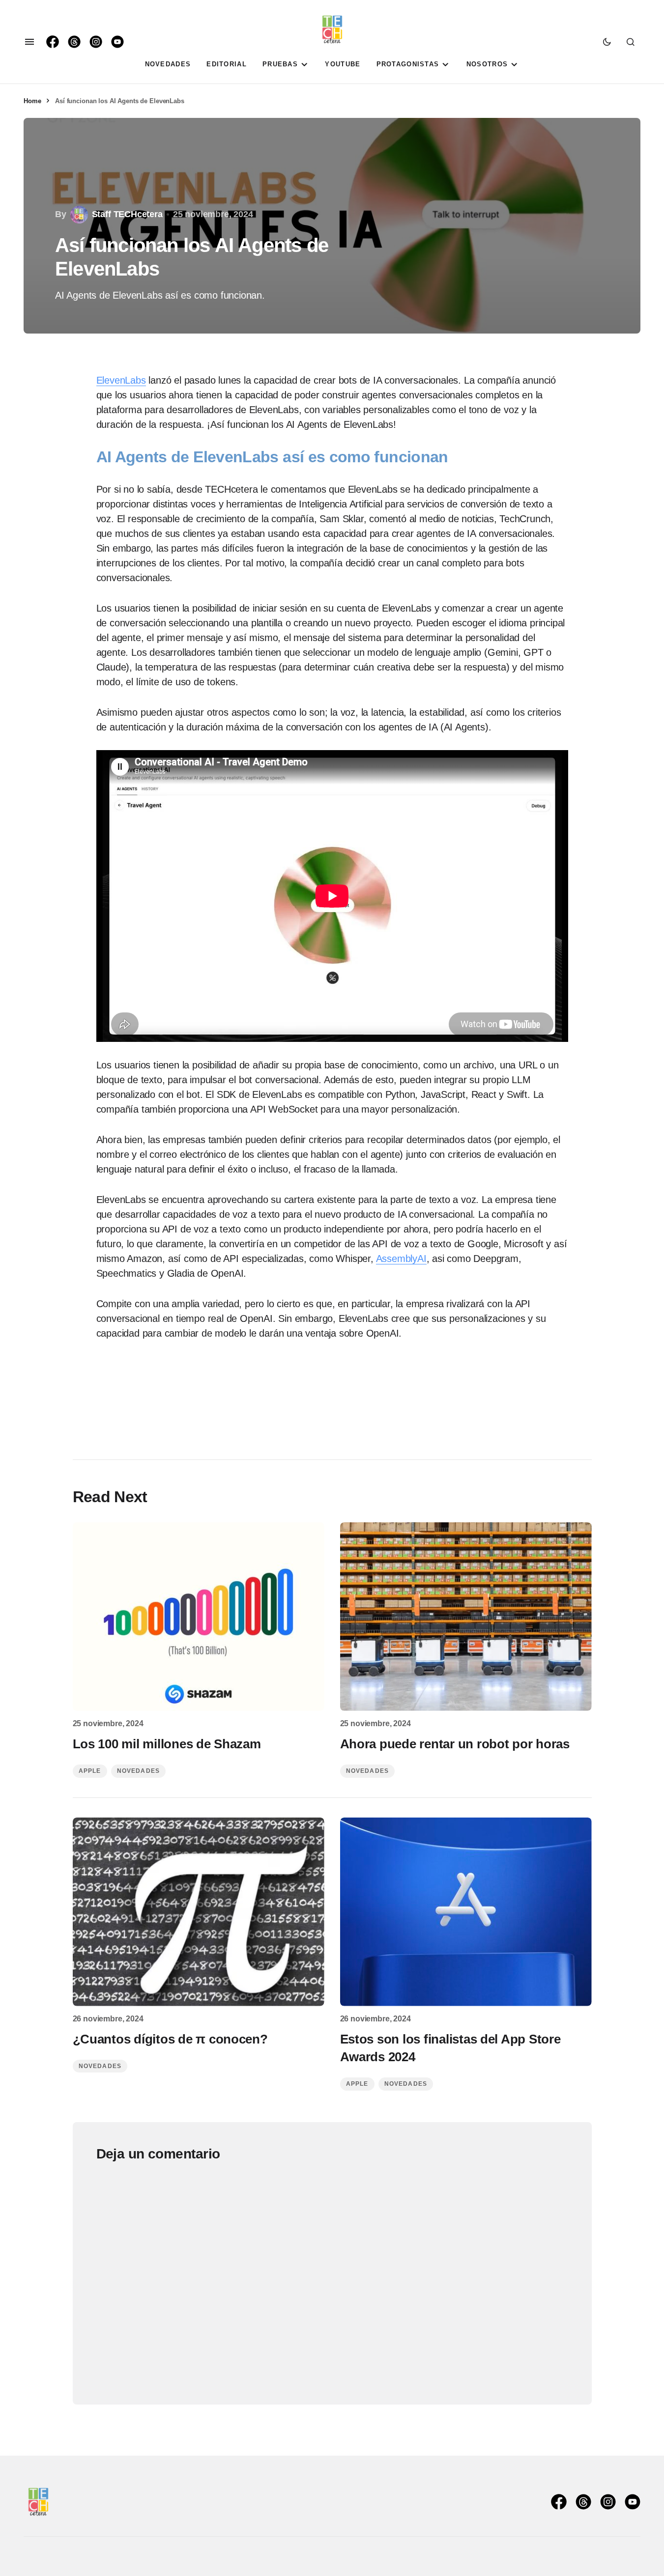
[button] (29, 42)
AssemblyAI (401, 1259)
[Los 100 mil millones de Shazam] (199, 1617)
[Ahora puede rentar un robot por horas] (466, 1617)
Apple (90, 1771)
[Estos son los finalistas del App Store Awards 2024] (466, 1912)
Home (32, 101)
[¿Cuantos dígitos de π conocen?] (199, 1912)
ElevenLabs (121, 380)
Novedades (139, 1771)
